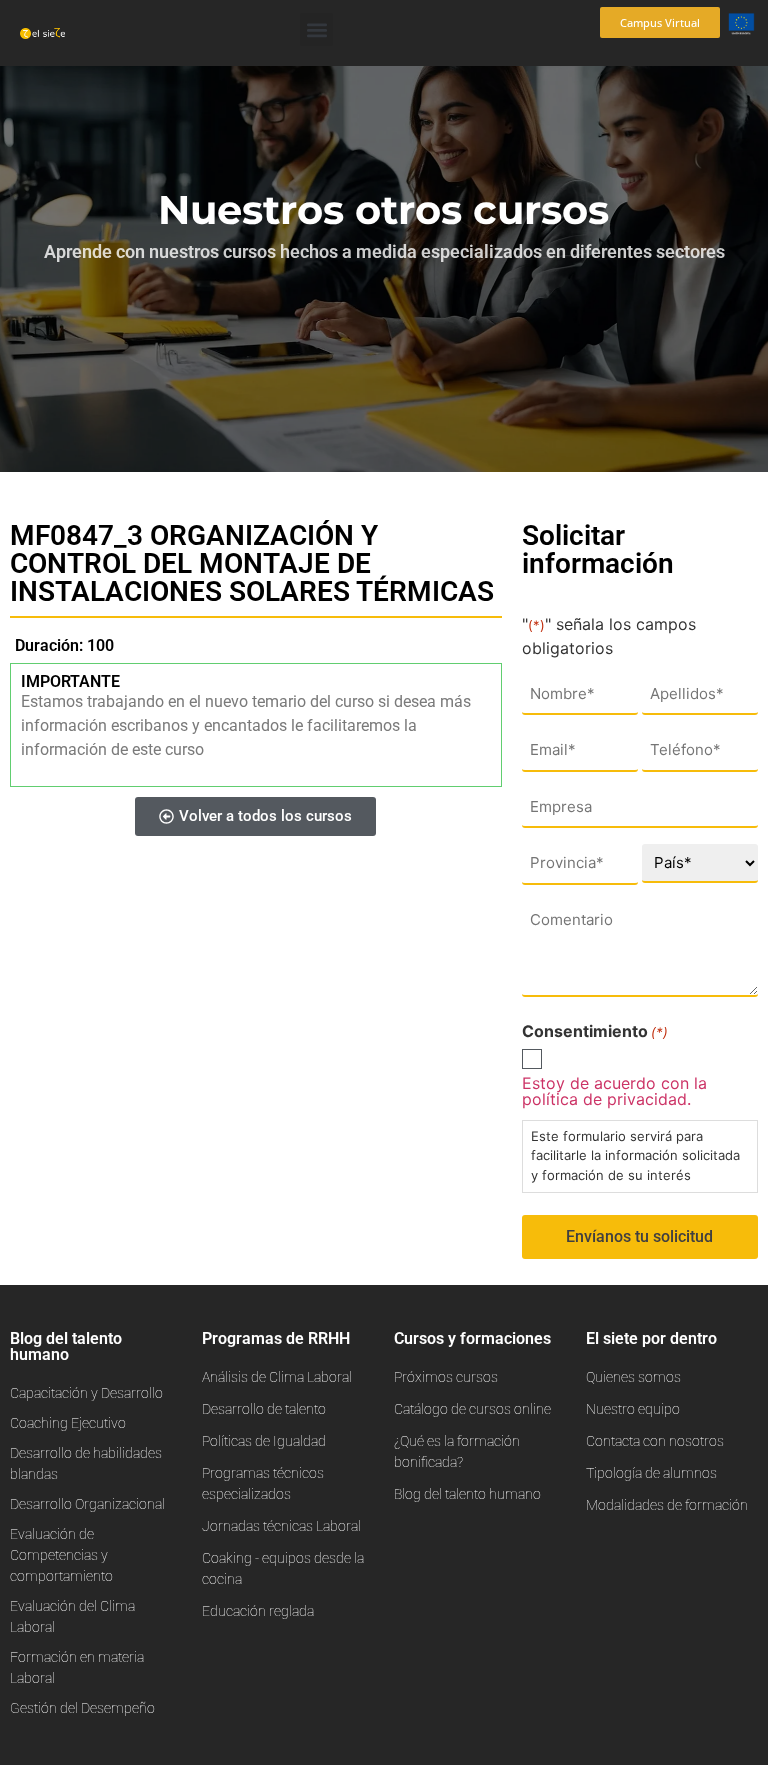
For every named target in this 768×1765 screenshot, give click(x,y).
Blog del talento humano (66, 1346)
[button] (316, 29)
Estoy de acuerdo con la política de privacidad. (614, 1091)
